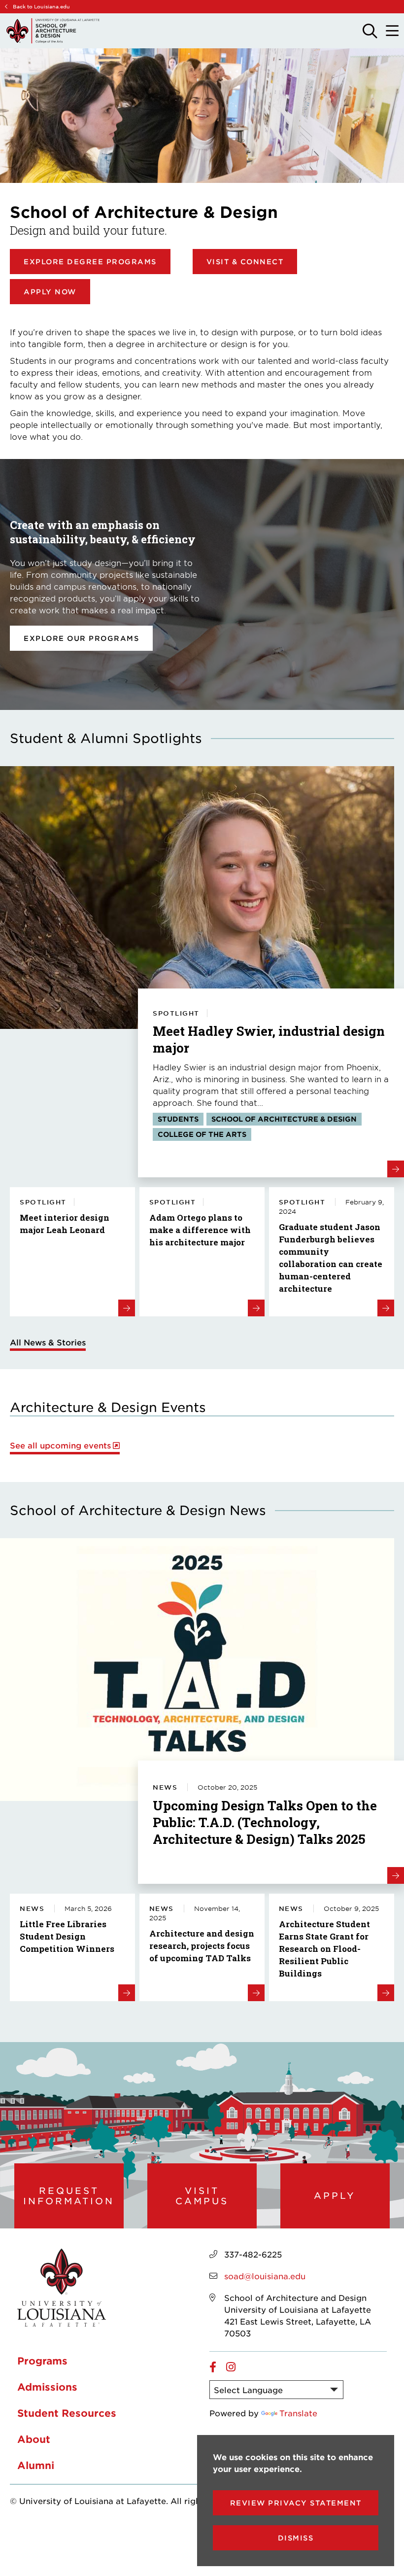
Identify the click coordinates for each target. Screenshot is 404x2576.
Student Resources (67, 2413)
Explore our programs (81, 638)
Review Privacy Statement (296, 2503)
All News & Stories (48, 1342)
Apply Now (50, 292)
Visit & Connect (245, 262)
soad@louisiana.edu (265, 2276)
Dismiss (296, 2538)
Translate (298, 2413)
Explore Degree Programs (90, 262)
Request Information (69, 2196)
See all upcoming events (60, 1445)
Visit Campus (202, 2196)
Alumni (36, 2465)
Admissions (47, 2387)
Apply (335, 2195)
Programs (42, 2361)
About (34, 2439)
